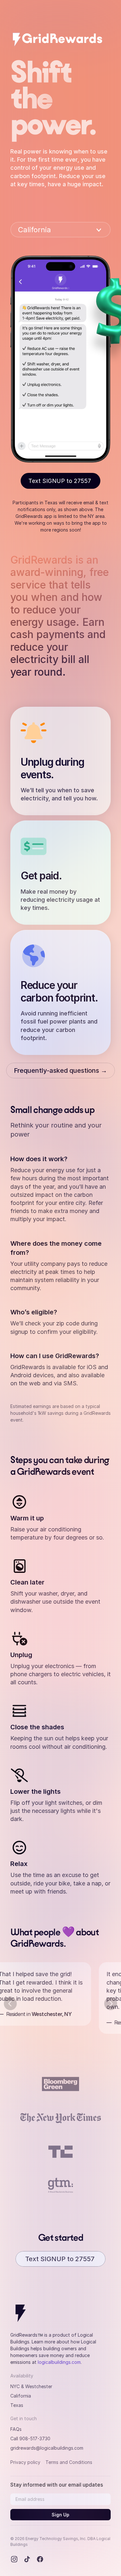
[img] (58, 39)
